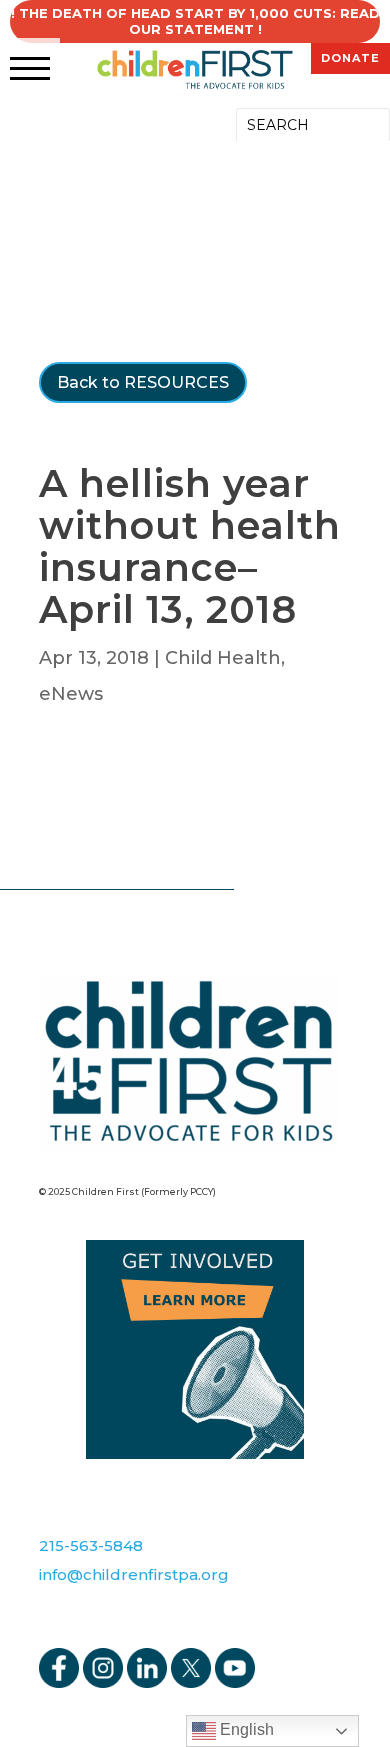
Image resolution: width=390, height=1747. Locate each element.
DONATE (350, 58)
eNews (71, 694)
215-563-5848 (91, 1545)
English (245, 1729)
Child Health (223, 658)
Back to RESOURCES (143, 382)
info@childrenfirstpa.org (134, 1574)
